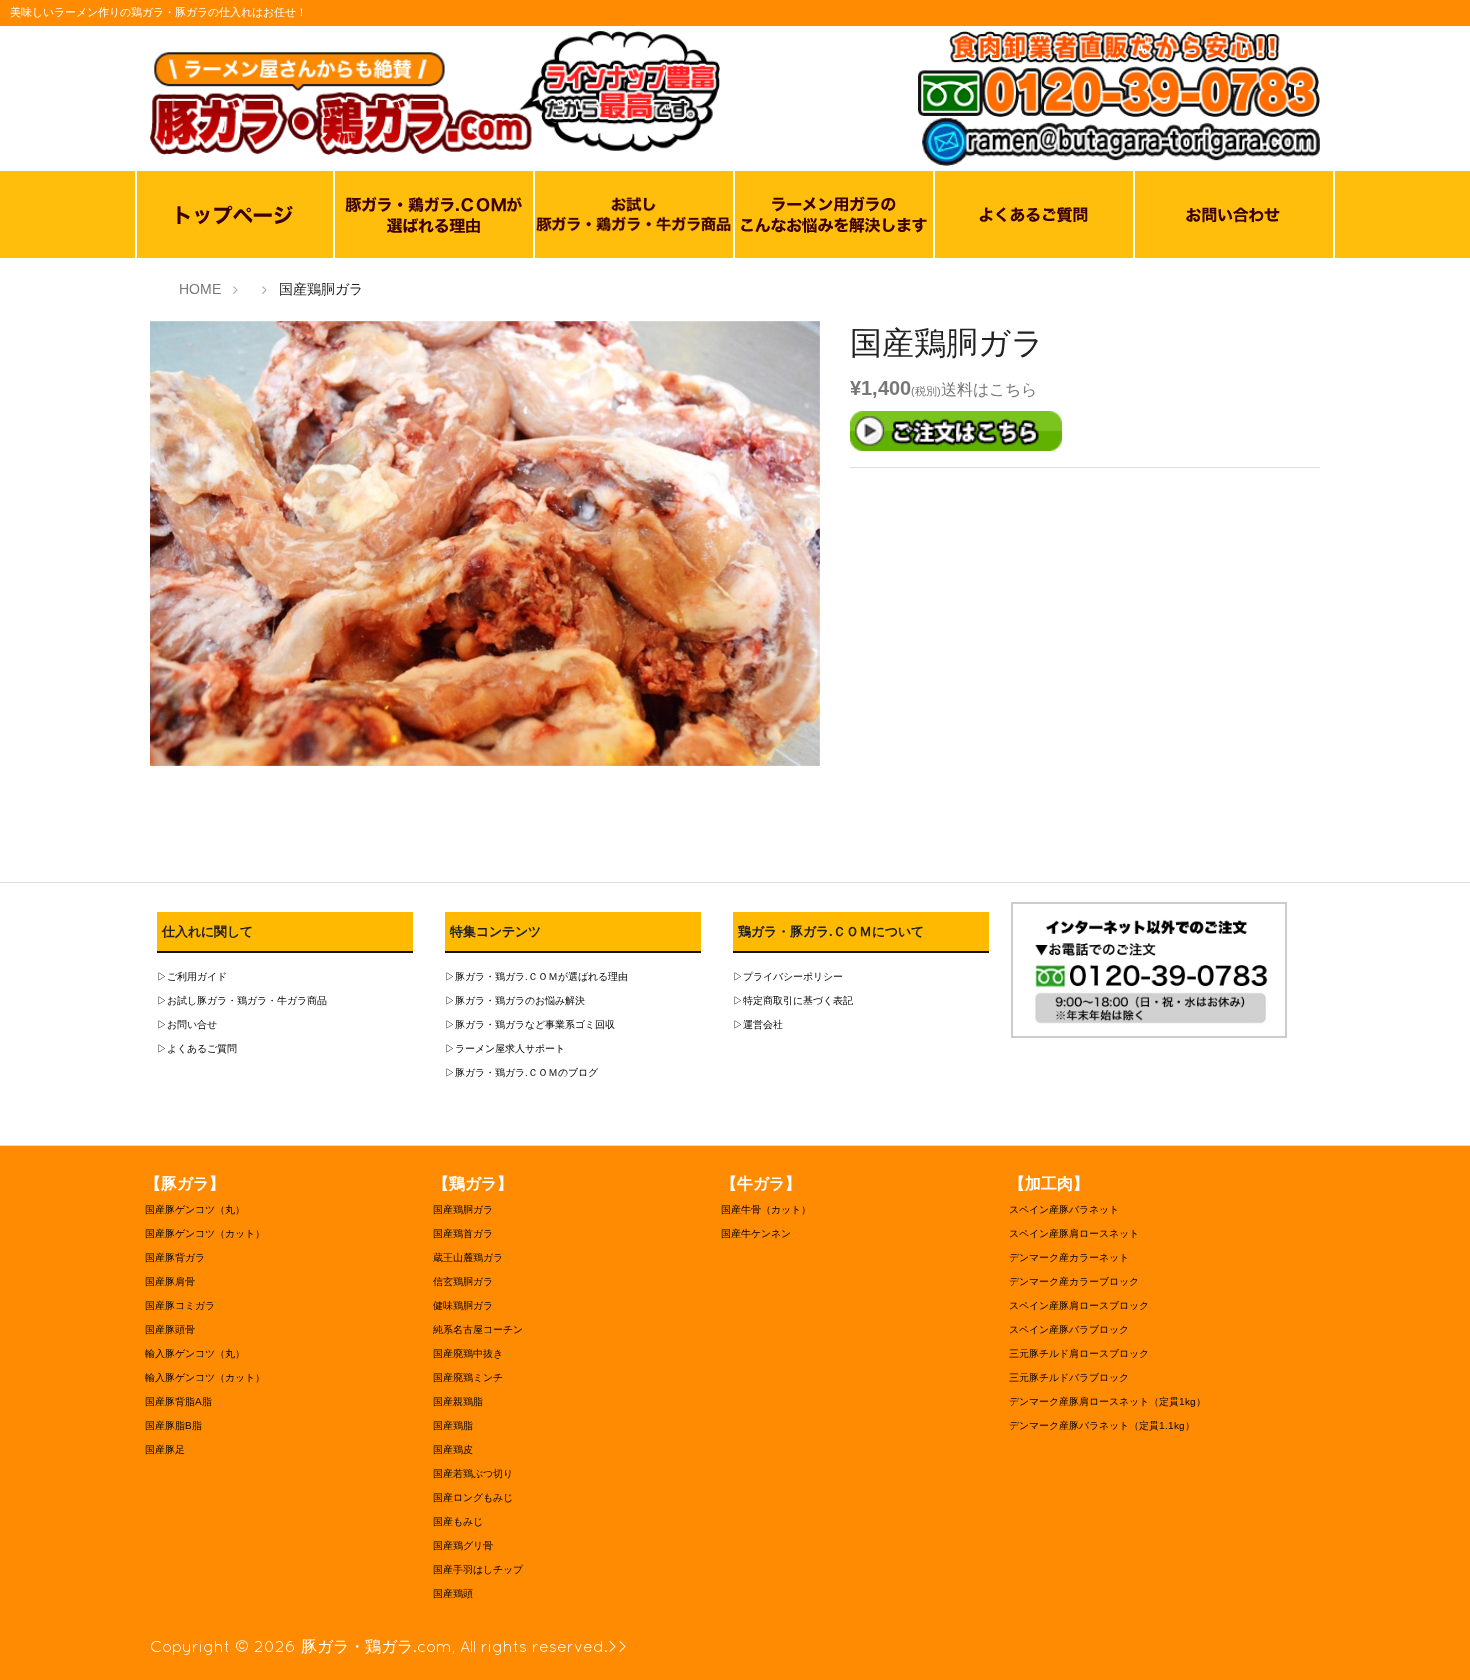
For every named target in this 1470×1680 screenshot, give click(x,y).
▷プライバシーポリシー (788, 976)
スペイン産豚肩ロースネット (1074, 1233)
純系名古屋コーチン (478, 1329)
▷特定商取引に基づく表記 (793, 1000)
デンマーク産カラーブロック (1074, 1281)
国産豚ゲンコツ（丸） (195, 1209)
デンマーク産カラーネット (1069, 1257)
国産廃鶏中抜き (468, 1353)
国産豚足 (165, 1449)
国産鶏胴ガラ (463, 1209)
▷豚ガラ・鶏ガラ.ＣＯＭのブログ (521, 1072)
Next (850, 548)
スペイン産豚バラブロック (1069, 1329)
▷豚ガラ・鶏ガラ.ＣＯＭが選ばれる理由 (536, 976)
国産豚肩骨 (170, 1281)
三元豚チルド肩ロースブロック (1079, 1353)
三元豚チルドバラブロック (1069, 1377)
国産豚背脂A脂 (178, 1401)
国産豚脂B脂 (173, 1425)
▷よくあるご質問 (197, 1048)
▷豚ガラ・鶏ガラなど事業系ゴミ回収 (530, 1024)
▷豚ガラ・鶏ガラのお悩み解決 (515, 1000)
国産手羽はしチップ (478, 1569)
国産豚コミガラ (180, 1305)
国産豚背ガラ (175, 1257)
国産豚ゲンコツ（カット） (205, 1233)
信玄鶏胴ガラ (463, 1281)
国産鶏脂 (453, 1425)
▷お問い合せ (187, 1024)
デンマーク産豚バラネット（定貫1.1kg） (1102, 1425)
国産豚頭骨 (170, 1329)
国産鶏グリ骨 (463, 1545)
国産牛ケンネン (756, 1233)
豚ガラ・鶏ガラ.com (376, 1646)
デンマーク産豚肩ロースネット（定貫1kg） (1107, 1401)
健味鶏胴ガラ (463, 1305)
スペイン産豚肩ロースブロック (1079, 1305)
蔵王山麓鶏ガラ (468, 1257)
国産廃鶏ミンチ (468, 1377)
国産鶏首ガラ (463, 1233)
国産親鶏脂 (458, 1401)
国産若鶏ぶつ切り (473, 1473)
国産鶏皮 (453, 1449)
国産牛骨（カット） (766, 1209)
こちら (1013, 389)
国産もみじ (458, 1521)
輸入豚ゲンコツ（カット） (205, 1377)
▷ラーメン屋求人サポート (505, 1048)
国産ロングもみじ (473, 1497)
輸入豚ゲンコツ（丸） (195, 1353)
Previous (120, 548)
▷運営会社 (758, 1024)
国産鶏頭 (453, 1593)
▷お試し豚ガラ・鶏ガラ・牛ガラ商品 (242, 1000)
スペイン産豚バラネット (1064, 1209)
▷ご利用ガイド (192, 976)
